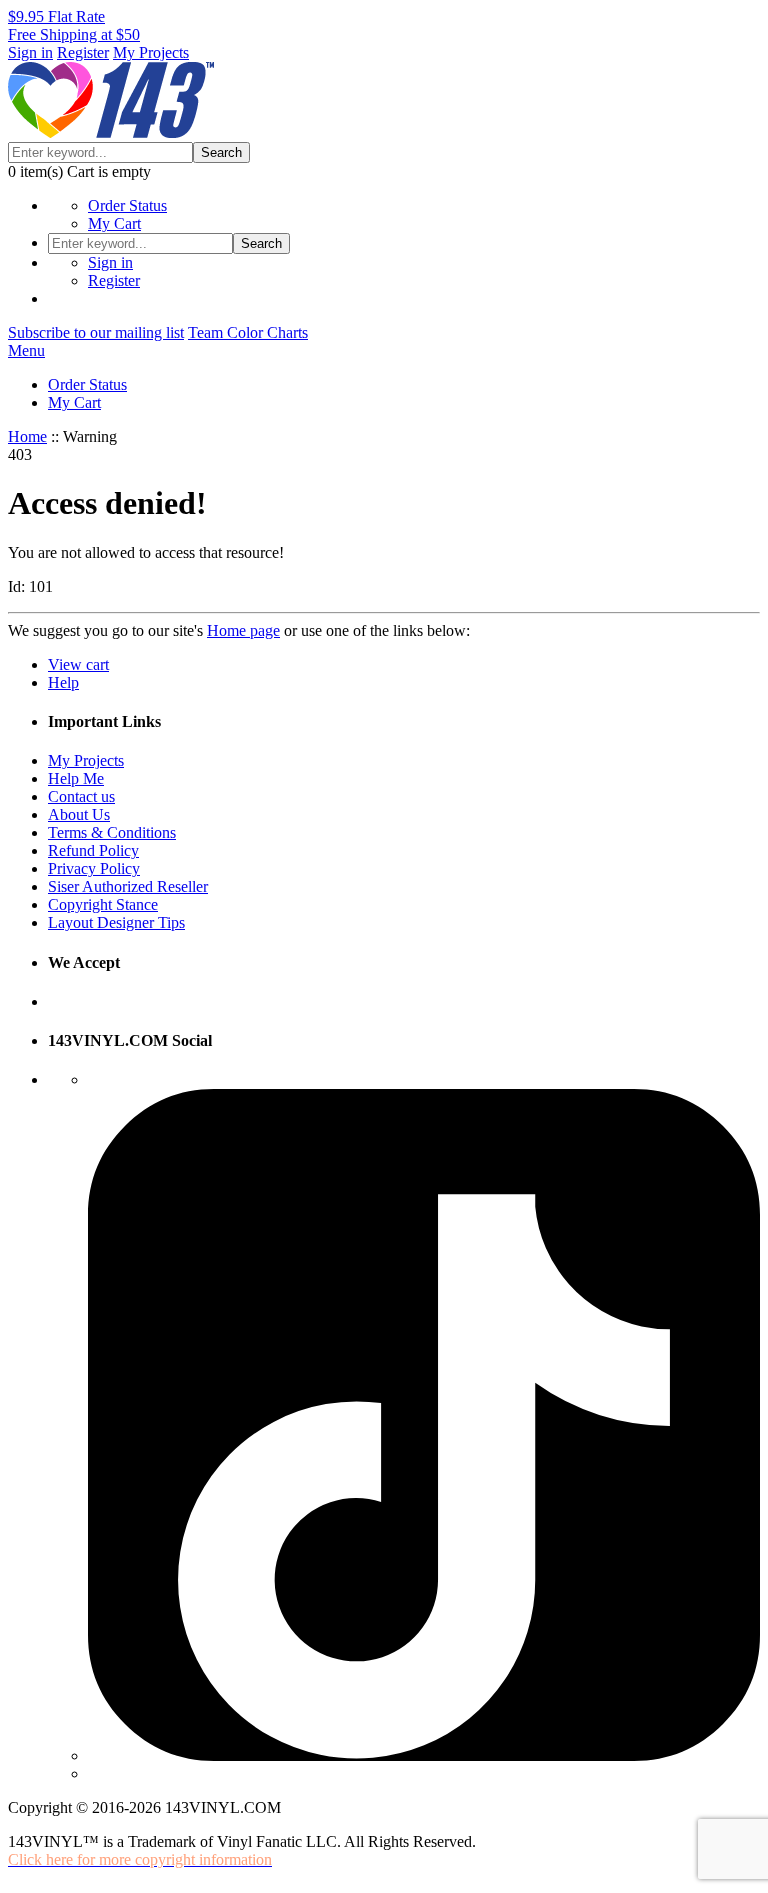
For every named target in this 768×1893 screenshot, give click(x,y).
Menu (26, 350)
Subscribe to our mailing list (96, 332)
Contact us (81, 796)
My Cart (114, 223)
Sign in (30, 52)
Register (83, 52)
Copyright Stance (103, 904)
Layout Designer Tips (116, 922)
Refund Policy (93, 850)
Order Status (127, 205)
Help (63, 682)
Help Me (76, 778)
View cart (78, 664)
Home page (243, 630)
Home (27, 436)
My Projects (151, 52)
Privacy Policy (94, 868)
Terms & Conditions (112, 832)
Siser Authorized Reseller (128, 886)
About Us (79, 814)
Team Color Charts (248, 332)
